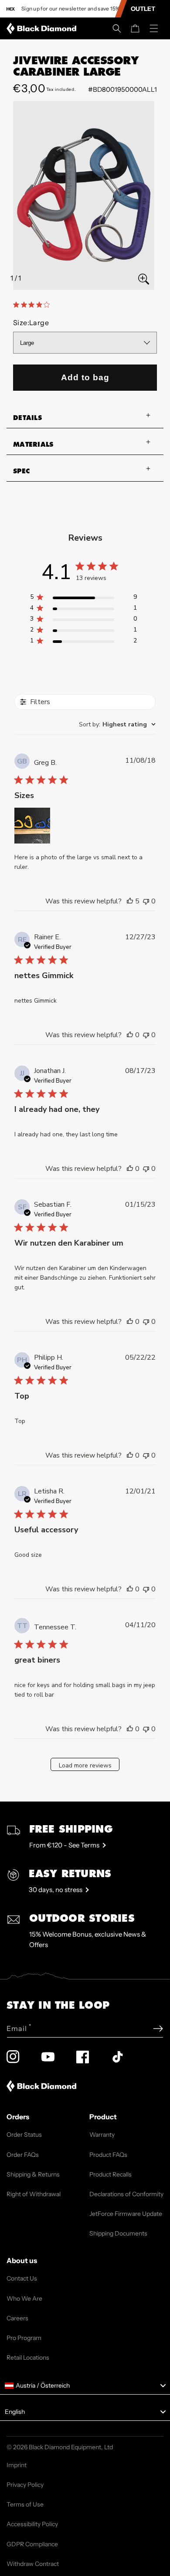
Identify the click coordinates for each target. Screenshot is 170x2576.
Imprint (17, 2465)
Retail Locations (28, 2357)
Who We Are (24, 2298)
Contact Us (22, 2278)
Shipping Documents (118, 2233)
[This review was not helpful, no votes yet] (146, 901)
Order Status (24, 2135)
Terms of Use (25, 2504)
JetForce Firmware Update (126, 2214)
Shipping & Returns (33, 2174)
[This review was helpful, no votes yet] (130, 1035)
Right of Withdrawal (34, 2194)
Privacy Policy (25, 2485)
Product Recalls (110, 2174)
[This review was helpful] (130, 901)
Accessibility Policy (32, 2524)
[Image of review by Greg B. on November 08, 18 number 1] (32, 826)
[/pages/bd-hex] (11, 9)
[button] (117, 28)
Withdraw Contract (33, 2564)
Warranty (102, 2135)
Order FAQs (23, 2155)
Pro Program (24, 2338)
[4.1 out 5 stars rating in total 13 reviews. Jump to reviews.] (33, 305)
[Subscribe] (158, 2029)
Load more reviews (85, 1765)
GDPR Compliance (32, 2544)
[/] (43, 28)
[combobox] (117, 724)
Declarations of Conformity (126, 2194)
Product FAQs (108, 2155)
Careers (17, 2318)
